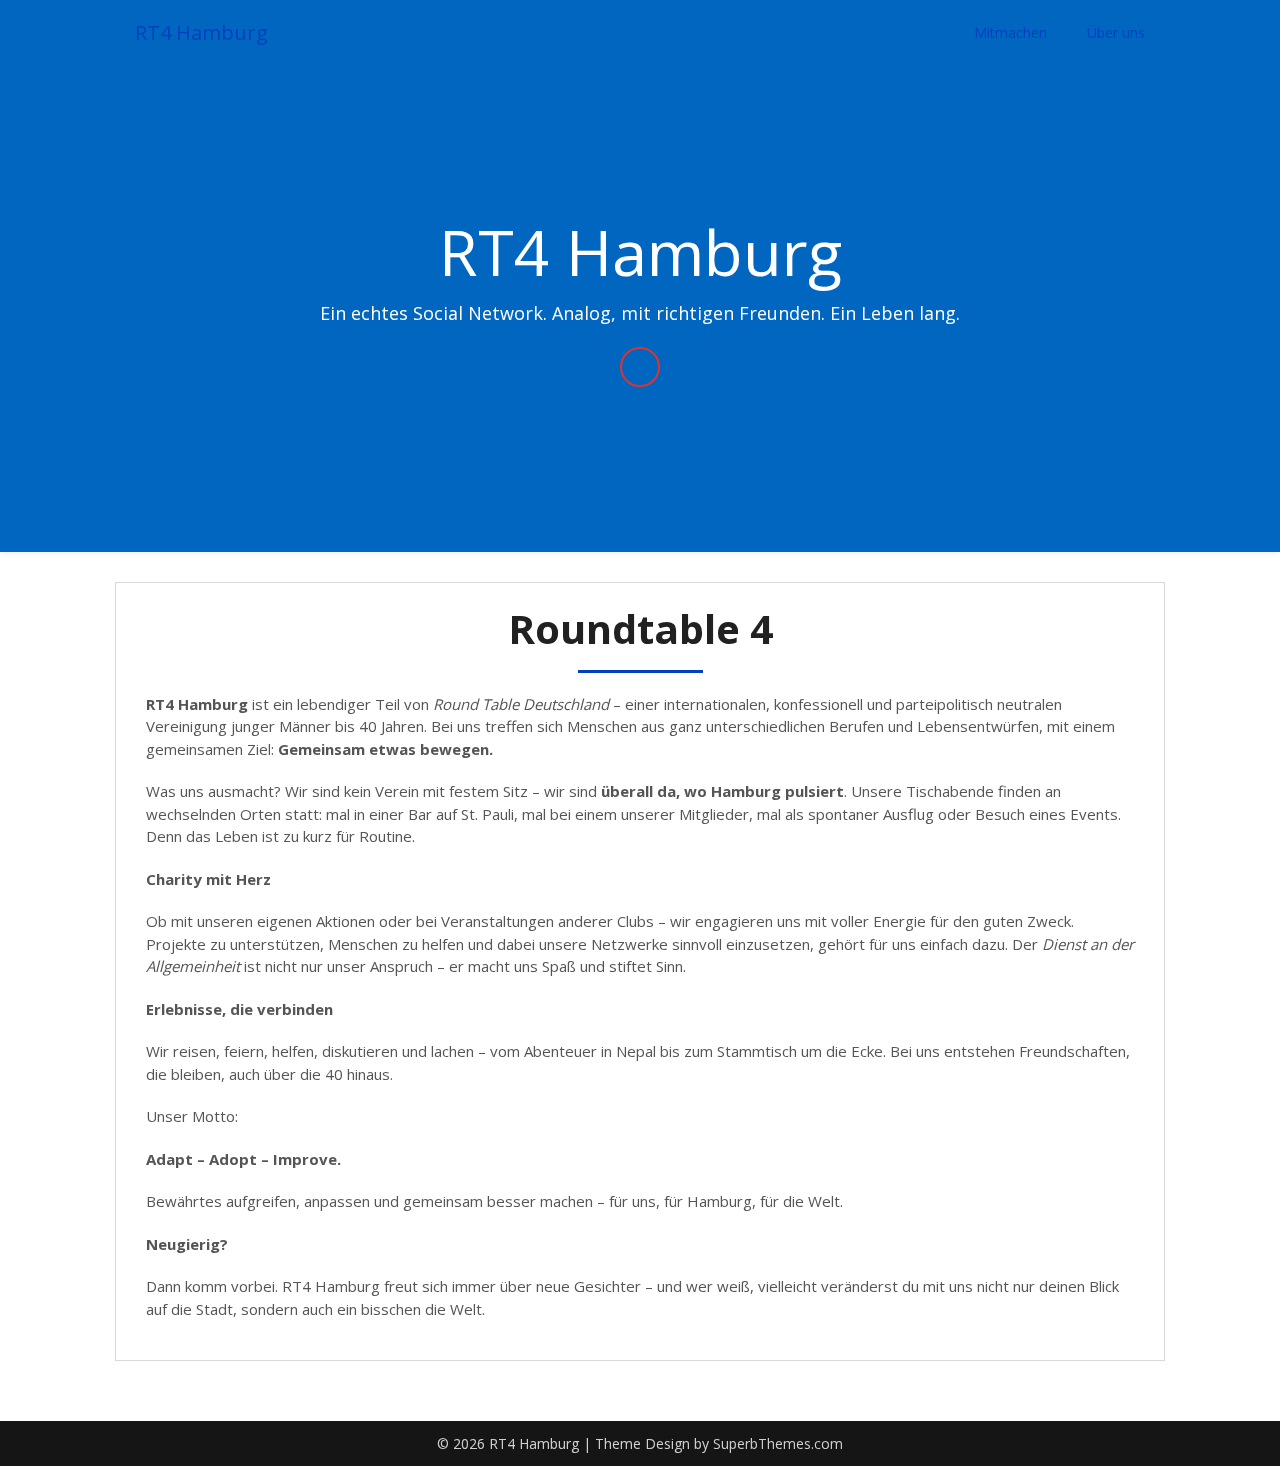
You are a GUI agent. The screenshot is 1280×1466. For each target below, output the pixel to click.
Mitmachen (1010, 32)
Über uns (1116, 32)
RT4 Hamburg (201, 32)
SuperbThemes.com (778, 1443)
